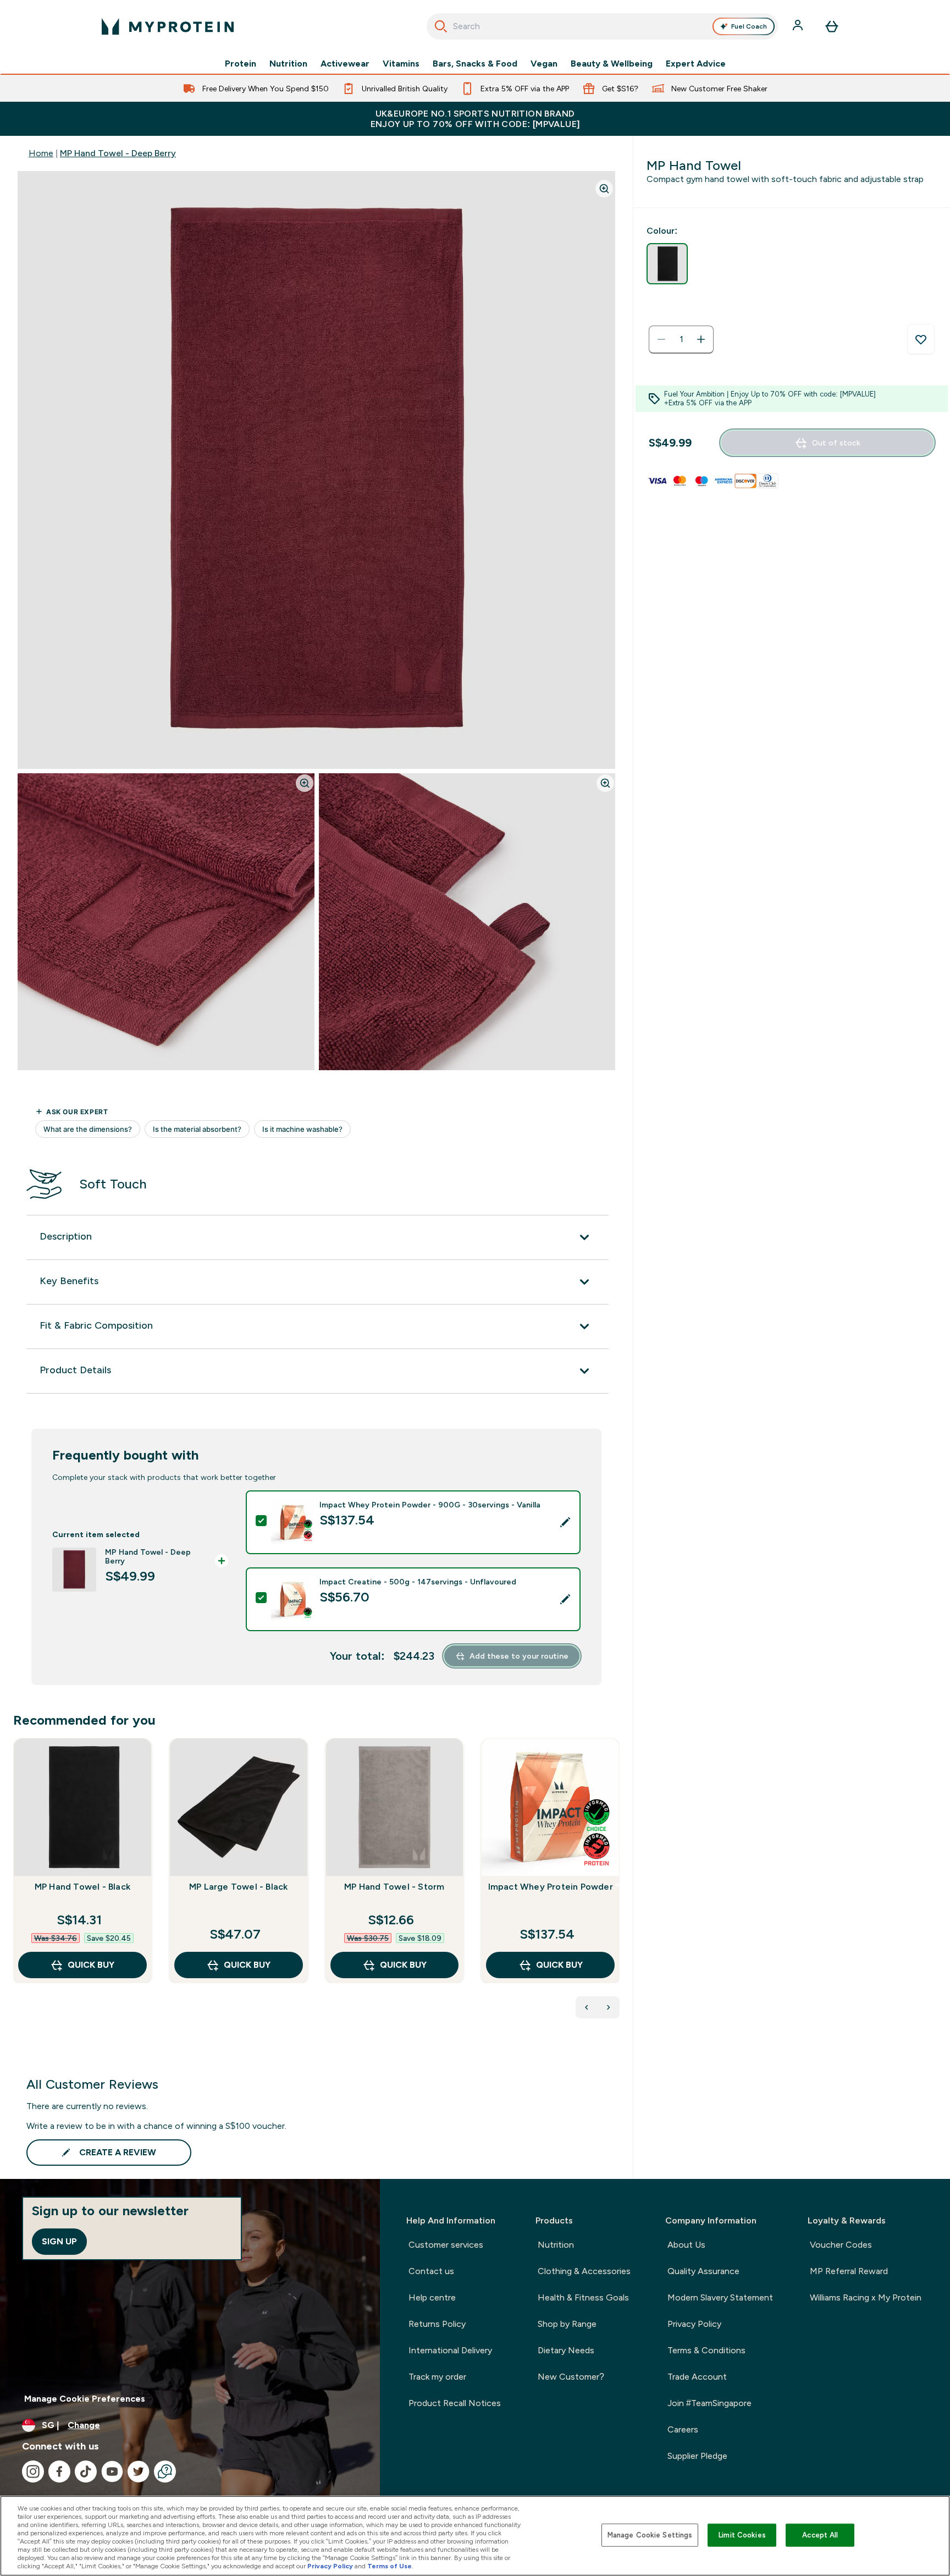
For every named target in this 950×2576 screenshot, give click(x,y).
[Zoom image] (604, 189)
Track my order (437, 2377)
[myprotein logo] (168, 26)
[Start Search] (441, 26)
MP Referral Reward (849, 2271)
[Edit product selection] (565, 1522)
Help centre (432, 2297)
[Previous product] (587, 2007)
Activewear (345, 64)
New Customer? (571, 2377)
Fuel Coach (749, 26)
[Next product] (609, 2007)
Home (41, 153)
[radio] (667, 264)
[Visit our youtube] (112, 2472)
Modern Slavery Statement (720, 2297)
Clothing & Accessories (584, 2271)
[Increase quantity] (701, 339)
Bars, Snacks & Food (475, 64)
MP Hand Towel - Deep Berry (118, 153)
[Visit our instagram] (33, 2472)
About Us (686, 2245)
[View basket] (832, 26)
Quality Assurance (703, 2271)
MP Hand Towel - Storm (394, 1887)
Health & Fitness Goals (583, 2297)
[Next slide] (617, 1885)
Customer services (446, 2245)
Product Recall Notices (455, 2403)
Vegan (544, 64)
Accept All (820, 2535)
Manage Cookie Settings (650, 2535)
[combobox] (602, 26)
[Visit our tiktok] (86, 2472)
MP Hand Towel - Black (82, 1887)
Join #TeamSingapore (709, 2403)
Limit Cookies (742, 2535)
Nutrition (288, 64)
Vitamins (401, 64)
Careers (683, 2429)
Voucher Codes (841, 2245)
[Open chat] (165, 2472)
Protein (241, 64)
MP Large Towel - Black (238, 1887)
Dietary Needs (566, 2350)
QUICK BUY (91, 1965)
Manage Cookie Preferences (85, 2399)
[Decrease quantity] (661, 339)
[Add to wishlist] (921, 339)
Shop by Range (567, 2324)
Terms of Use (390, 2566)
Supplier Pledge (697, 2456)
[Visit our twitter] (139, 2472)
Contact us (431, 2271)
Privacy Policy (694, 2324)
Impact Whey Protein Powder (551, 1887)
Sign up (59, 2241)
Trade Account (697, 2377)
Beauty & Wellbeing (612, 64)
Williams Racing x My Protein (866, 2297)
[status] (681, 339)
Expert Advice (696, 64)
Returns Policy (437, 2324)
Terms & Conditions (706, 2350)
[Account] (799, 26)
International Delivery (450, 2350)
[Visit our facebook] (59, 2472)
